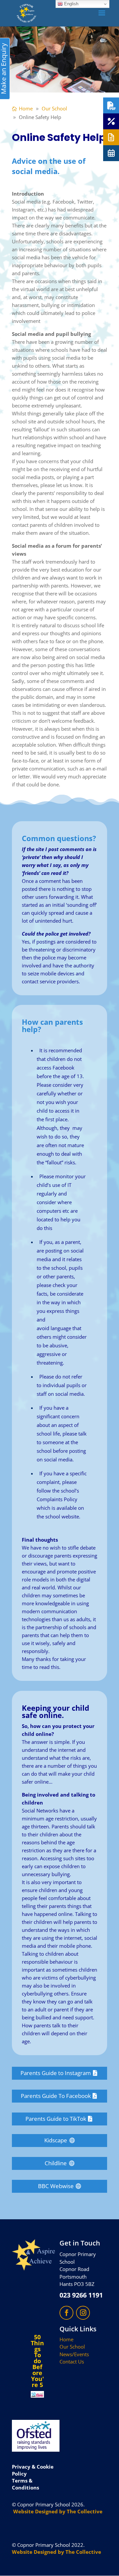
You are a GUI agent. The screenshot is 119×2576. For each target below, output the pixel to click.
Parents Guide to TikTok (56, 2119)
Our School (72, 2347)
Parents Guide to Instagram (56, 2073)
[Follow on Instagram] (83, 2313)
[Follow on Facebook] (66, 2313)
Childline (56, 2163)
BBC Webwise (56, 2186)
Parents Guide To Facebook (56, 2096)
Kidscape (56, 2140)
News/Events (74, 2354)
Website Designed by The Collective (58, 2511)
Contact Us (72, 2361)
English (71, 4)
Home (66, 2339)
